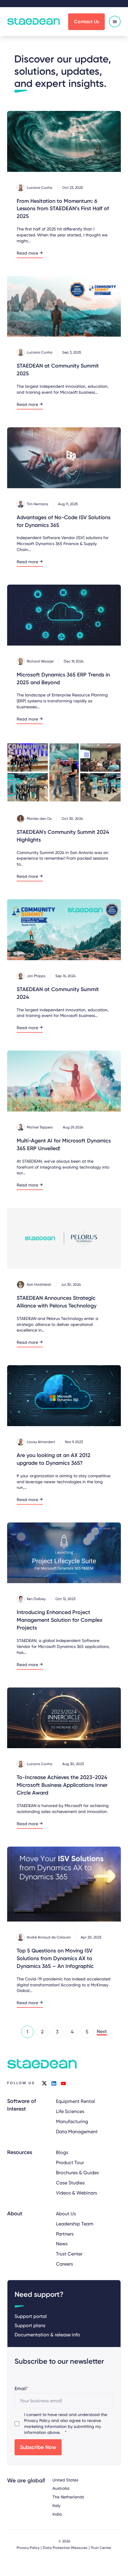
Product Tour (70, 2163)
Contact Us (86, 22)
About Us (66, 2214)
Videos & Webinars (77, 2193)
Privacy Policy (37, 2420)
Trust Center (69, 2254)
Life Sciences (70, 2111)
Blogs (62, 2152)
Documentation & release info (47, 2335)
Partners (65, 2234)
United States (65, 2480)
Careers (64, 2264)
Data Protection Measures (65, 2548)
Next (102, 2031)
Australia (61, 2488)
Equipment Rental (75, 2101)
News (62, 2244)
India (57, 2514)
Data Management (77, 2132)
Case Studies (70, 2183)
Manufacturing (72, 2121)
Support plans (30, 2325)
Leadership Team (75, 2224)
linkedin (54, 2083)
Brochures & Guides (77, 2173)
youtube (63, 2083)
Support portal (31, 2316)
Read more (27, 253)
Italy (56, 2506)
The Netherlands (68, 2497)
